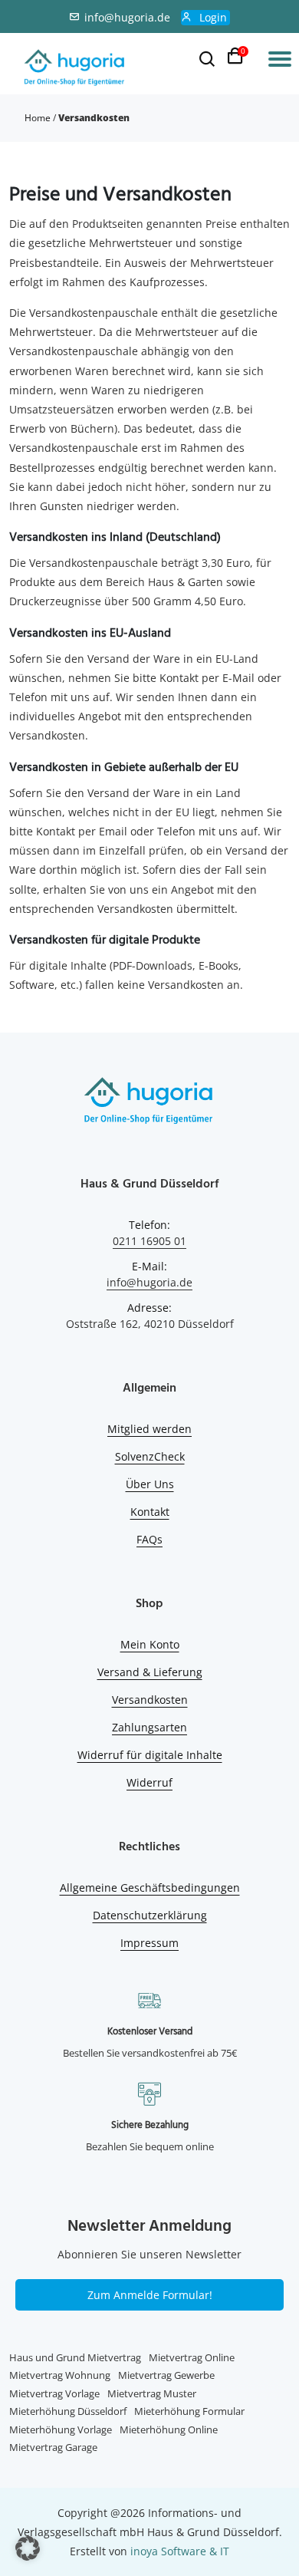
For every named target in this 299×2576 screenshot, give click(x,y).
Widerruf (149, 1782)
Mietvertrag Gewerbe (166, 2375)
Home (38, 118)
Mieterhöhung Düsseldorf (68, 2411)
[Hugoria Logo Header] (75, 69)
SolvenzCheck (150, 1456)
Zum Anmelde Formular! (150, 2295)
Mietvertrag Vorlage (54, 2393)
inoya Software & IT (180, 2551)
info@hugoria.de (127, 18)
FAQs (149, 1539)
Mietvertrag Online (192, 2357)
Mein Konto (150, 1644)
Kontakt (150, 1512)
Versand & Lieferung (150, 1672)
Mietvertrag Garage (53, 2447)
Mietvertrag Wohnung (60, 2375)
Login (213, 18)
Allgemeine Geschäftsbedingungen (150, 1888)
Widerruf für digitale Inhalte (150, 1755)
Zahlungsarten (149, 1727)
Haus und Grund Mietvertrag (75, 2357)
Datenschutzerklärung (150, 1915)
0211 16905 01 (149, 1241)
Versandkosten (150, 1700)
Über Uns (150, 1484)
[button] (28, 2548)
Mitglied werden (149, 1429)
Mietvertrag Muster (152, 2393)
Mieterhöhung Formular (189, 2411)
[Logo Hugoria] (149, 1103)
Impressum (149, 1943)
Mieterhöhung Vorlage (61, 2429)
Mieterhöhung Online (169, 2429)
